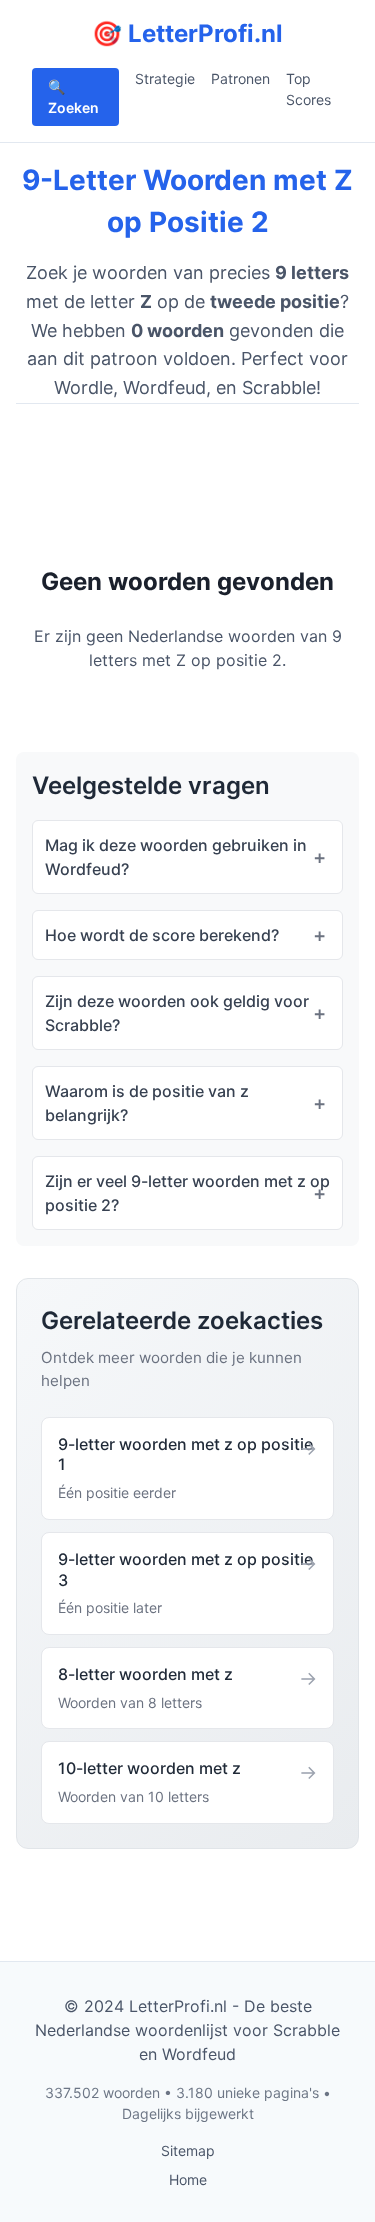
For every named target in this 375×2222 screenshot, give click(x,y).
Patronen (240, 78)
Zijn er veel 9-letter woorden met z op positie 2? (187, 1193)
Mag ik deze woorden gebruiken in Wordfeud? (176, 857)
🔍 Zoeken (73, 97)
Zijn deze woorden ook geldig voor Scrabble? (177, 1013)
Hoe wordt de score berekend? (162, 935)
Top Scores (308, 89)
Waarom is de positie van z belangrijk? (147, 1103)
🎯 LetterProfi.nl (187, 33)
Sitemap (188, 2150)
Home (188, 2179)
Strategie (165, 78)
